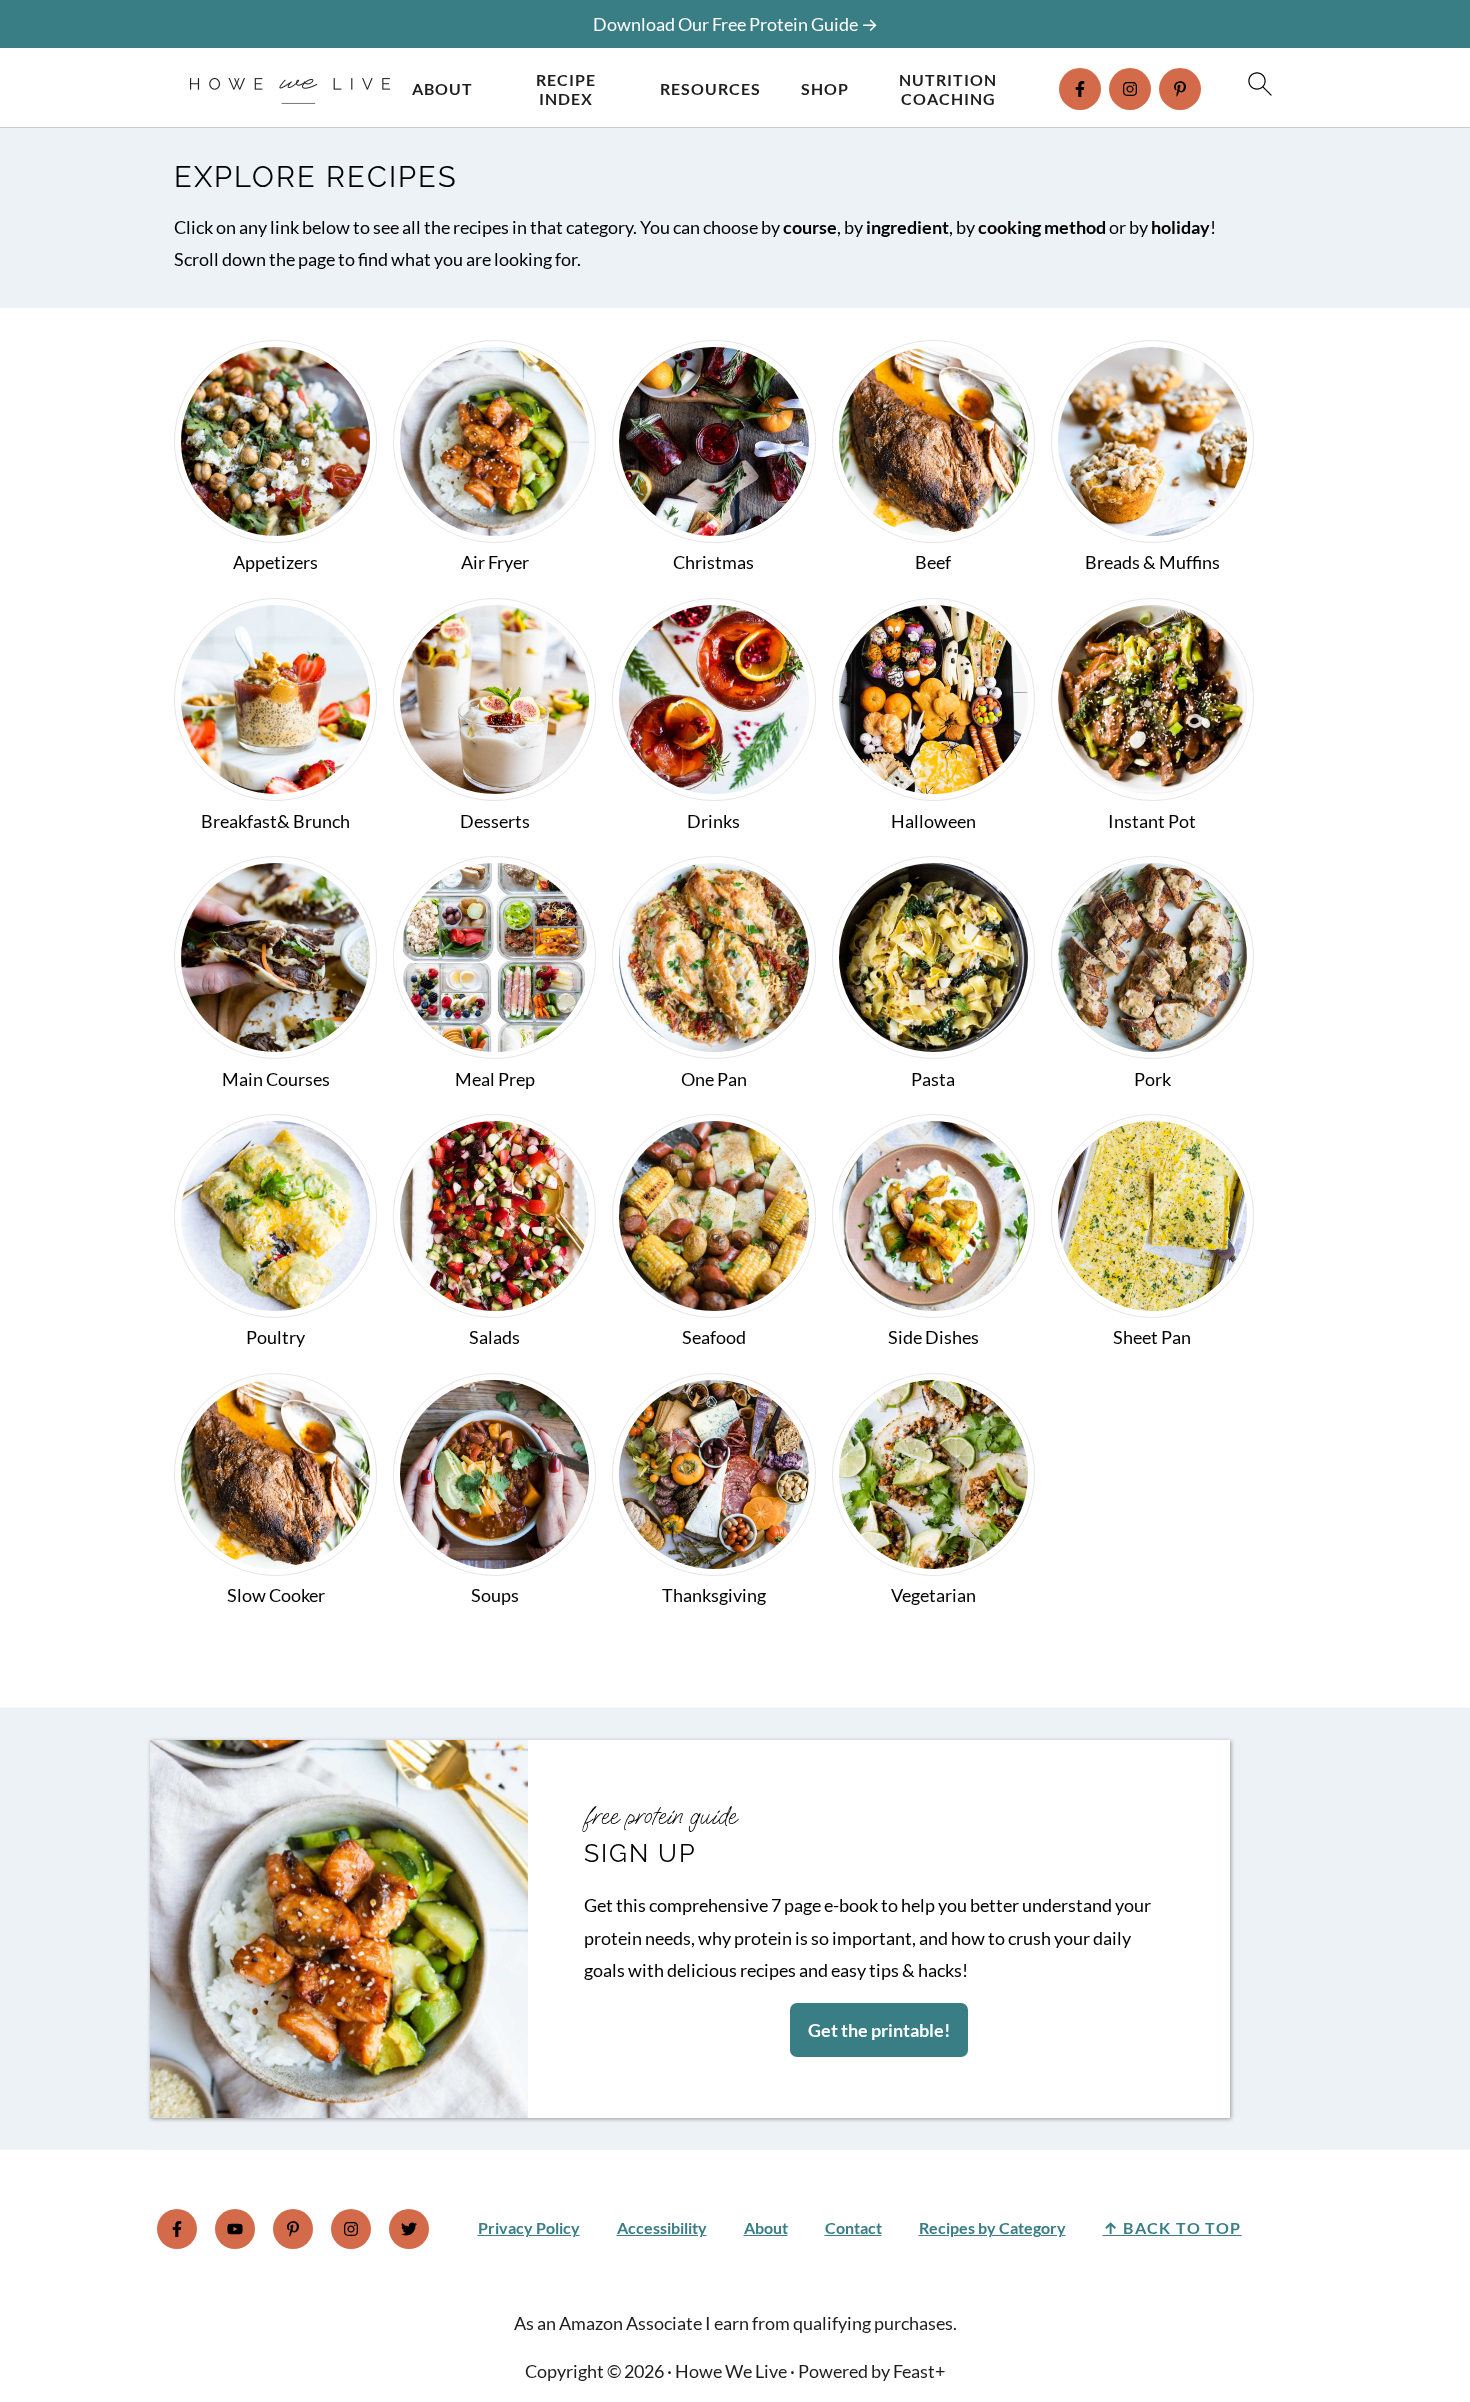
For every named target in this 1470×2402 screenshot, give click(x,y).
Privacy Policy (529, 2227)
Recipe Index (566, 89)
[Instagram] (1130, 89)
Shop (825, 88)
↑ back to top (1172, 2227)
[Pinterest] (1180, 89)
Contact (853, 2227)
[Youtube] (235, 2229)
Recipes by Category (992, 2227)
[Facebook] (1080, 89)
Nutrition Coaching (948, 89)
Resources (710, 88)
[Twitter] (409, 2229)
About (442, 88)
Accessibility (662, 2227)
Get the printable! (879, 2030)
